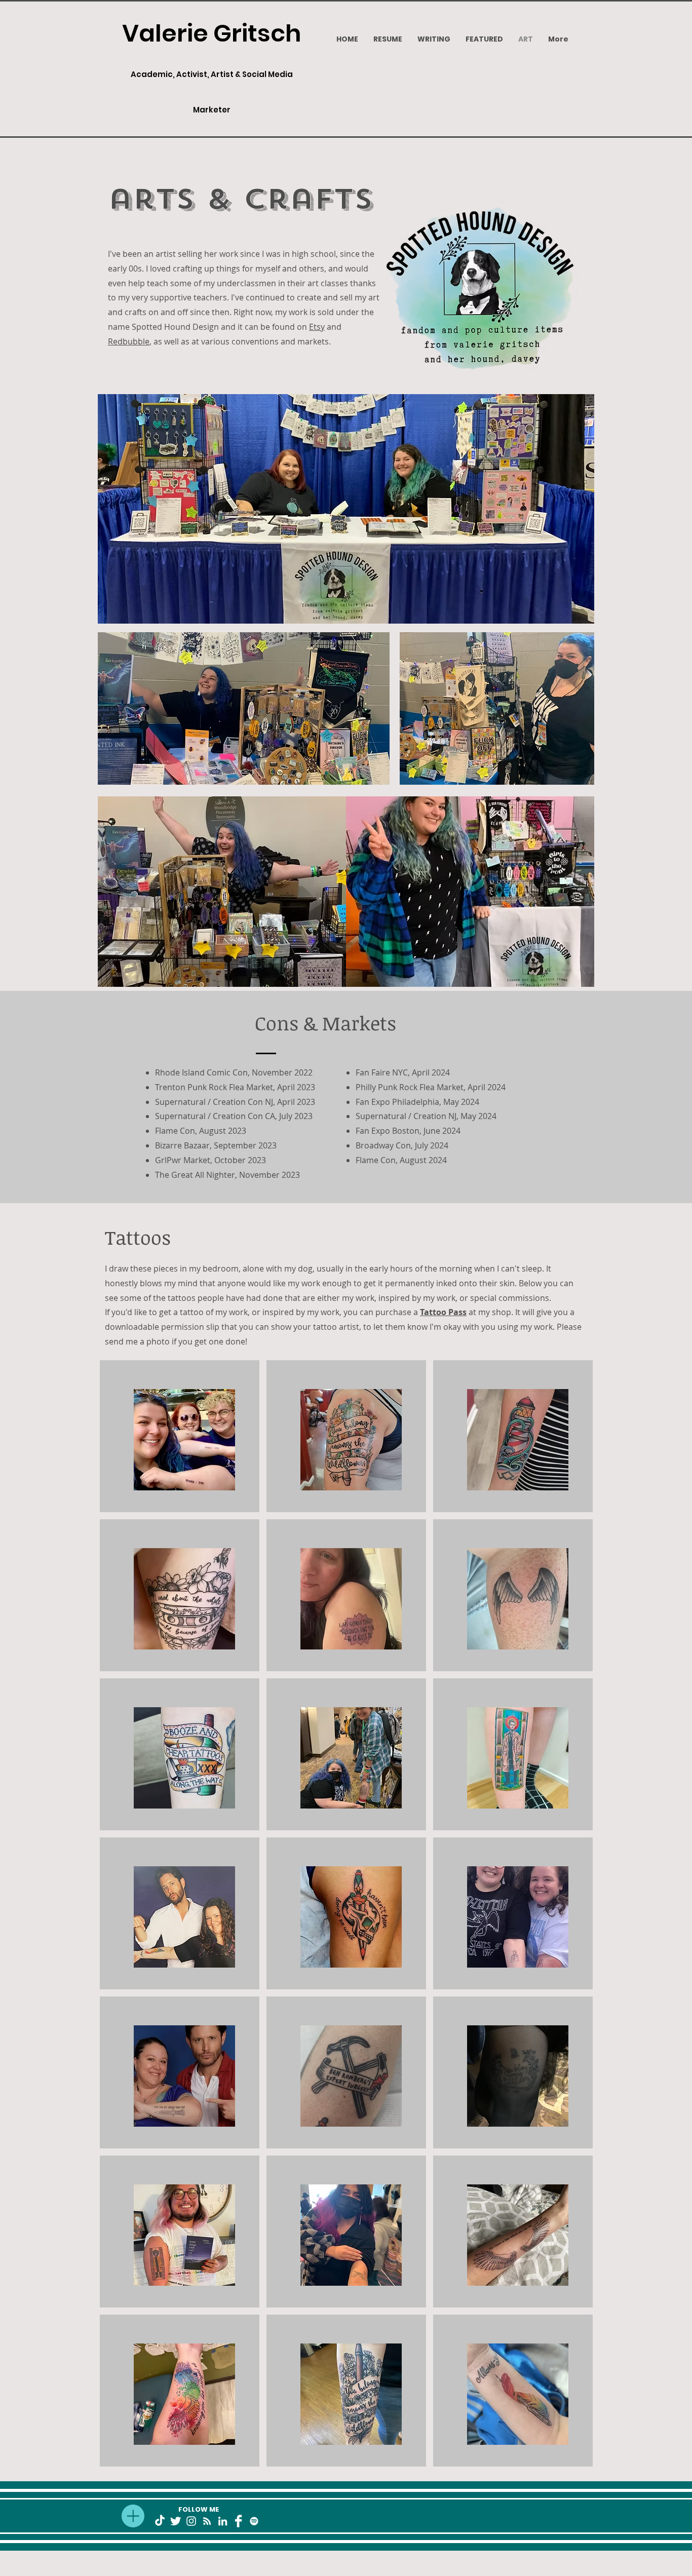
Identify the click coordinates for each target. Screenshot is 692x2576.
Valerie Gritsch (212, 33)
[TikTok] (160, 2521)
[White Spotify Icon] (254, 2521)
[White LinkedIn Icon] (223, 2521)
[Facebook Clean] (238, 2521)
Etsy (317, 327)
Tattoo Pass (443, 1312)
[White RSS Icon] (207, 2521)
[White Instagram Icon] (191, 2521)
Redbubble (129, 341)
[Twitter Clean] (176, 2521)
